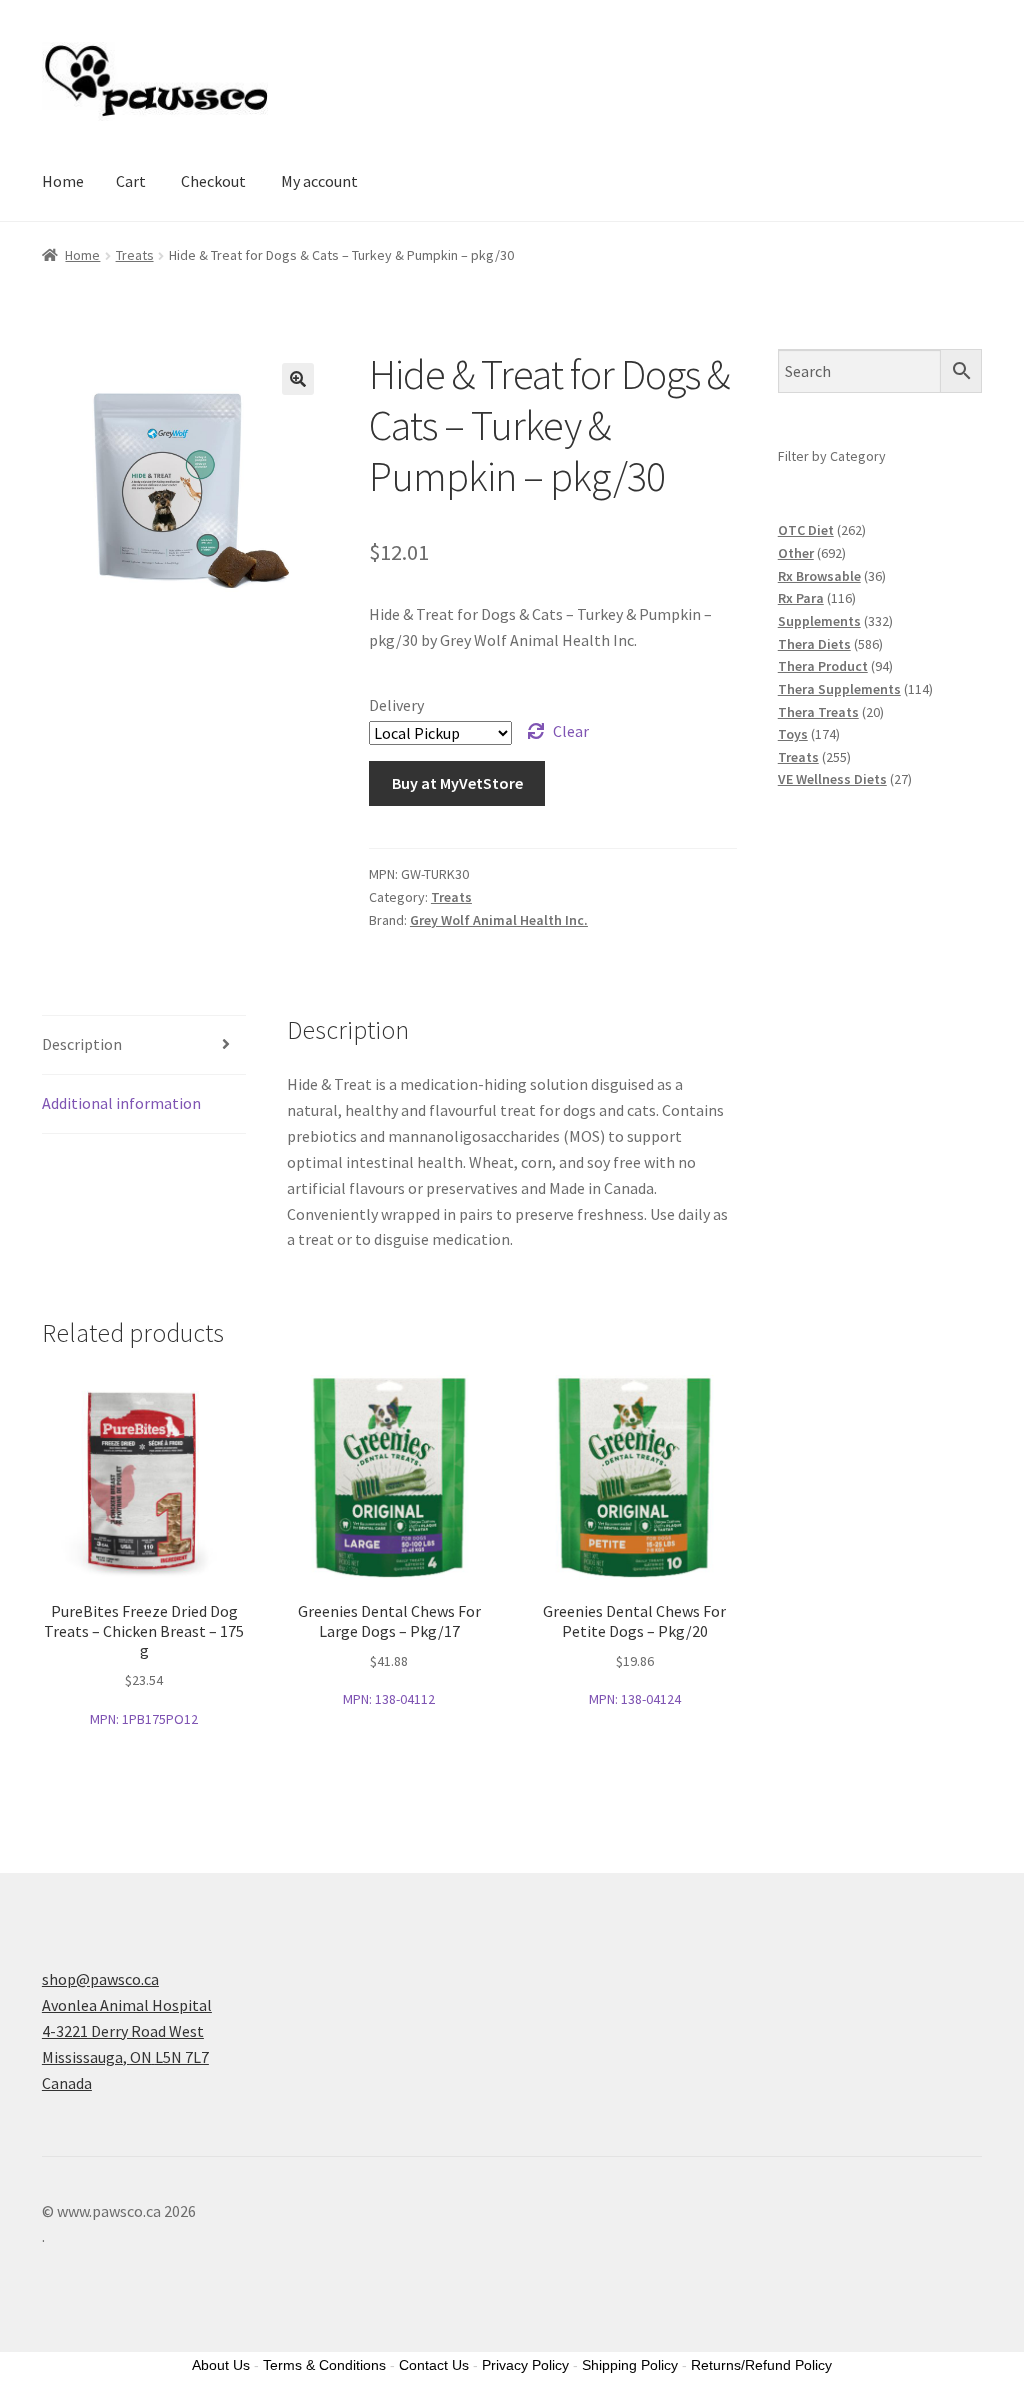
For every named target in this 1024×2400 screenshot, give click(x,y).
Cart (131, 181)
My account (319, 181)
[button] (298, 379)
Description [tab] (82, 1044)
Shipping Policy (630, 2365)
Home (63, 181)
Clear (571, 731)
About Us (221, 2365)
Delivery (396, 705)
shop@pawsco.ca (100, 1979)
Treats (135, 255)
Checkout (213, 181)
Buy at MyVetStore (457, 783)
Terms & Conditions (324, 2365)
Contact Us (434, 2365)
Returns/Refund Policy (761, 2365)
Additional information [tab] (121, 1103)
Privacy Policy (525, 2365)
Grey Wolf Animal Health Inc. (499, 920)
